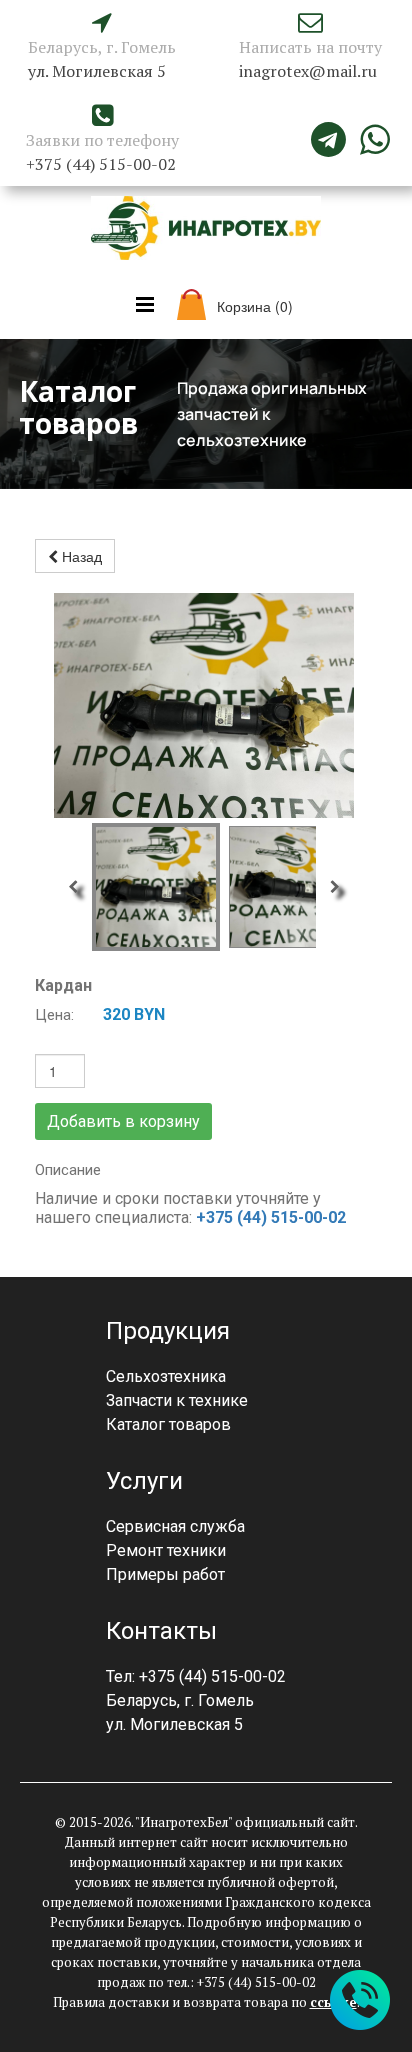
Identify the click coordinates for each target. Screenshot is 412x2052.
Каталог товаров (168, 1424)
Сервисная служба (175, 1526)
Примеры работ (165, 1574)
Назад (80, 556)
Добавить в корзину (123, 1121)
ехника (200, 1376)
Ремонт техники (166, 1550)
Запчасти (139, 1400)
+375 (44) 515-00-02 (271, 1217)
